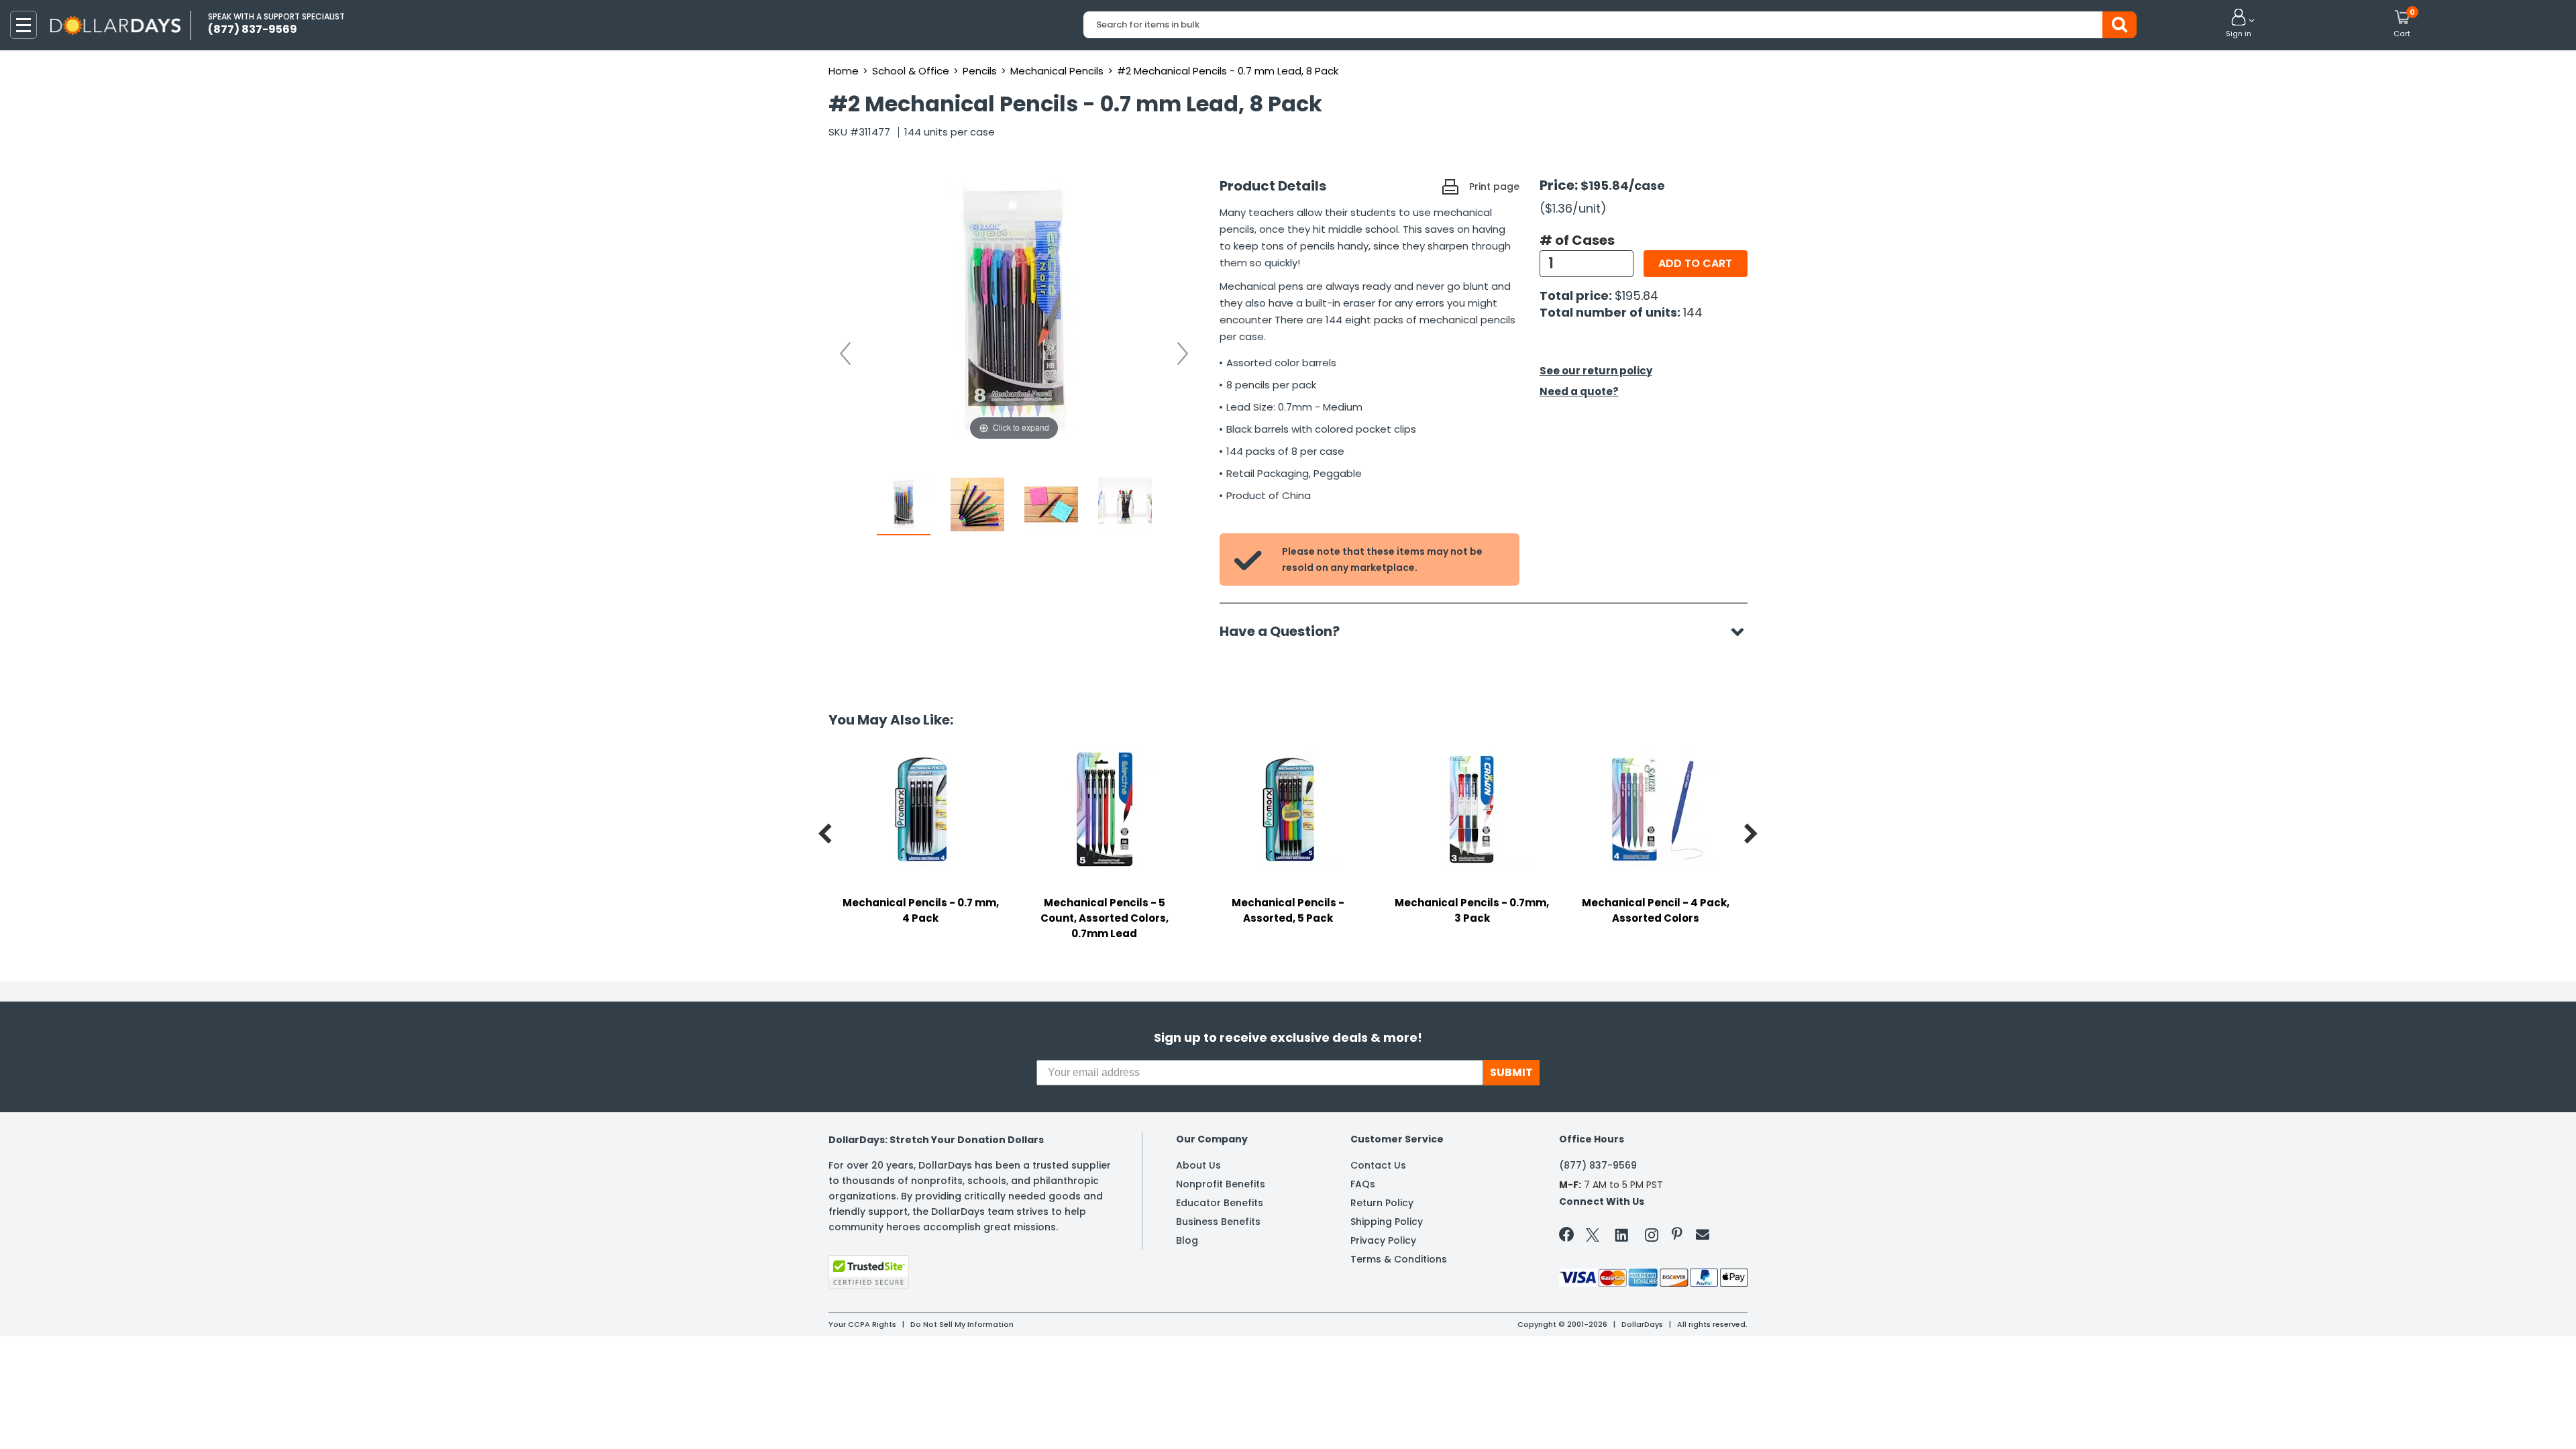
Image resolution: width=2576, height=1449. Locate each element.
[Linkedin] (1622, 1234)
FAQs (1363, 1184)
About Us (1198, 1165)
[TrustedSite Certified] (869, 1272)
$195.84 (1636, 296)
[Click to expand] (1014, 309)
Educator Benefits (1220, 1203)
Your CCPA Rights (862, 1324)
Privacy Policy (1383, 1240)
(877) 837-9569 (1598, 1165)
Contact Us (1378, 1165)
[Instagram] (1652, 1237)
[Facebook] (1569, 1237)
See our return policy (1596, 371)
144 (1693, 312)
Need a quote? (1579, 391)
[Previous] (845, 354)
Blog (1187, 1240)
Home (844, 71)
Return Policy (1382, 1203)
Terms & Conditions (1399, 1259)
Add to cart (1695, 263)
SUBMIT (1511, 1072)
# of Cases (1577, 240)
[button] (2239, 24)
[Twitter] (1593, 1237)
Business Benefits (1218, 1222)
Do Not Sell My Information (962, 1324)
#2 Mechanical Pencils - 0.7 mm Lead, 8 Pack (1228, 71)
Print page (1494, 186)
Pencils (980, 71)
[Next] (1183, 354)
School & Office (911, 71)
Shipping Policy (1387, 1222)
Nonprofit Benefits (1221, 1184)
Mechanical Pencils (1057, 71)
